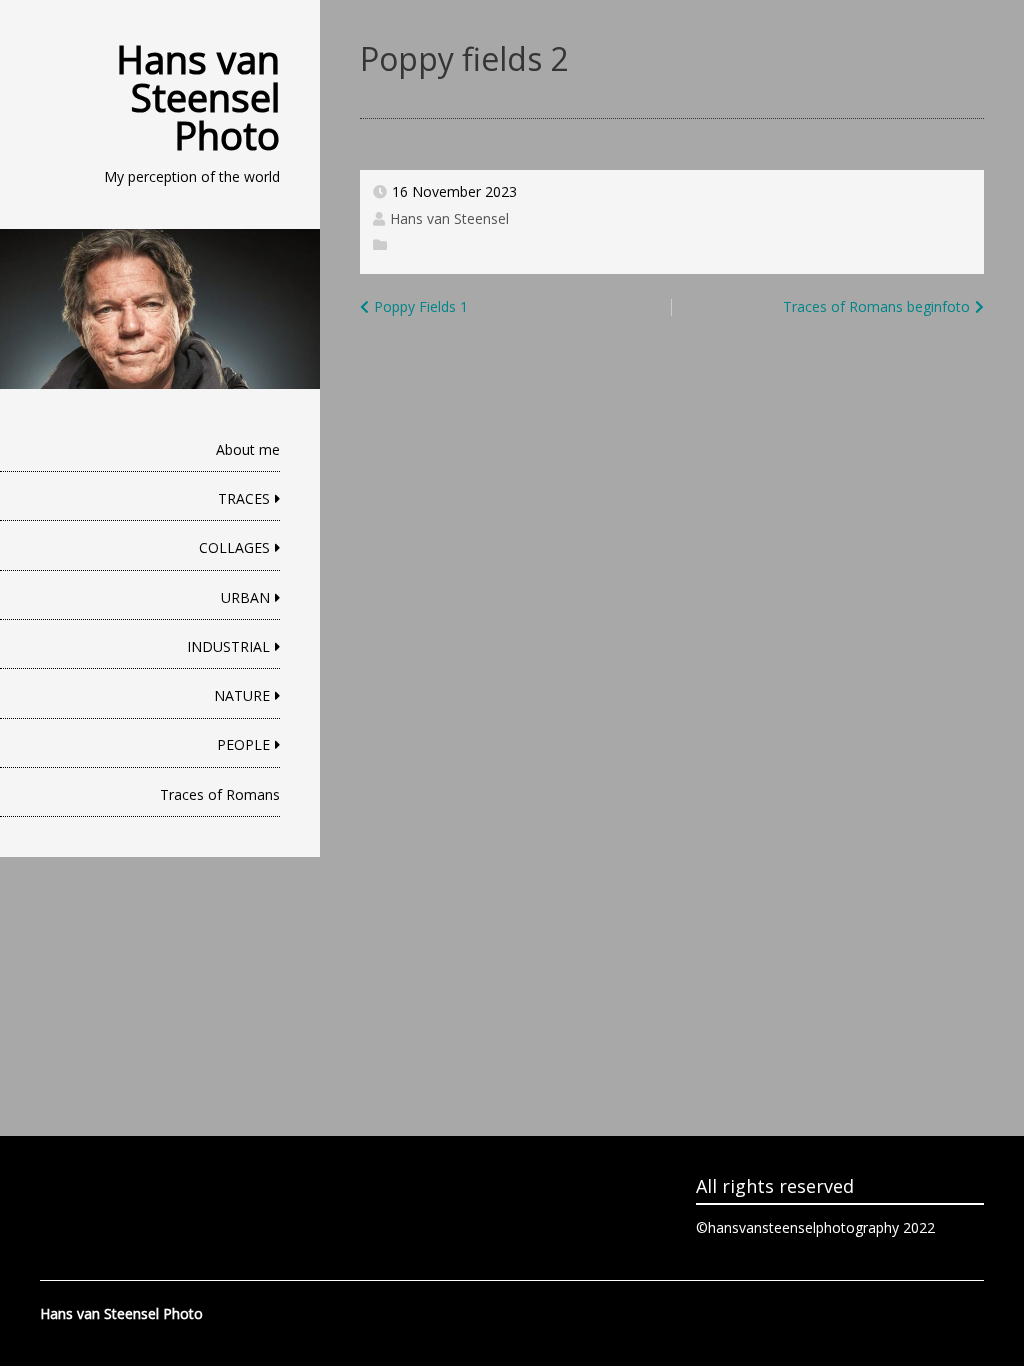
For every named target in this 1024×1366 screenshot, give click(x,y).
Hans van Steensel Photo (198, 97)
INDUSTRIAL (228, 646)
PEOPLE (243, 744)
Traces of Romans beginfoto (876, 306)
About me (248, 449)
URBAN (245, 597)
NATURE (242, 695)
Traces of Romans (220, 794)
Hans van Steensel (449, 218)
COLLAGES (234, 547)
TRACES (244, 498)
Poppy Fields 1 (421, 306)
